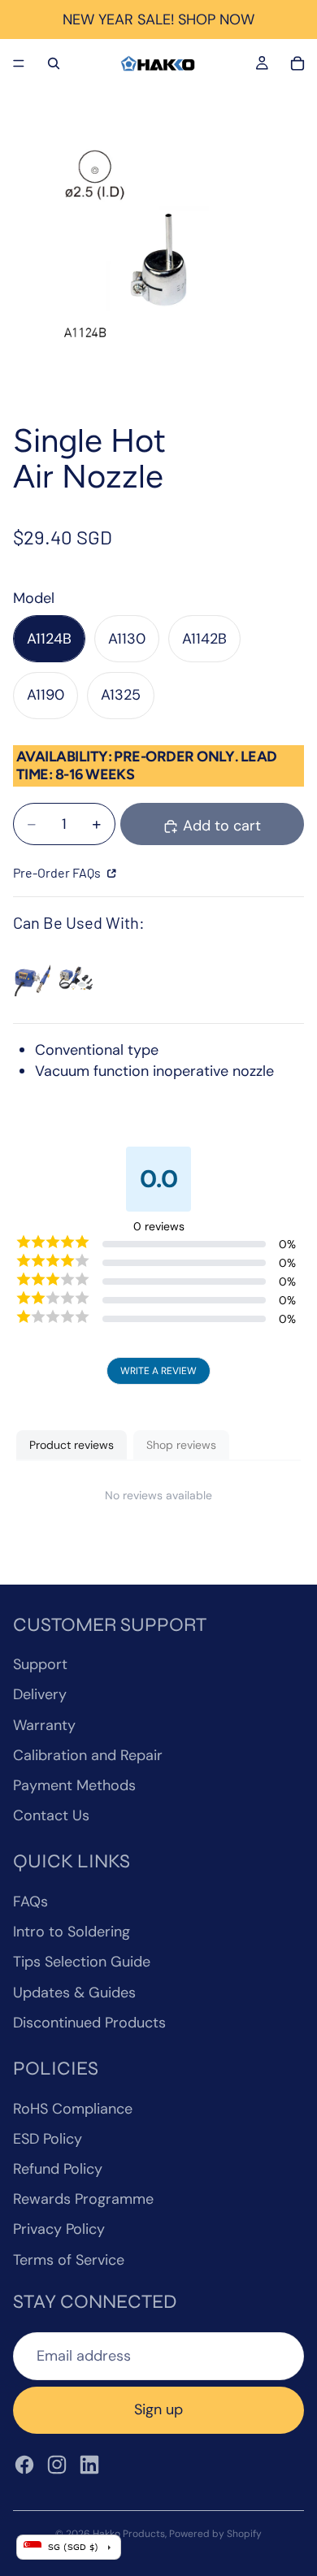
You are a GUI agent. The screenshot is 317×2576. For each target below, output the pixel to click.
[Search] (54, 63)
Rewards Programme (83, 2199)
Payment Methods (74, 1785)
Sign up (158, 2409)
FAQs (30, 1902)
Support (40, 1664)
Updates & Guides (74, 1993)
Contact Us (51, 1815)
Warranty (44, 1725)
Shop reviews (181, 1445)
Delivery (40, 1694)
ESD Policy (48, 2139)
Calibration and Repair (88, 1755)
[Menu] (19, 63)
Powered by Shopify (215, 2534)
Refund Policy (58, 2169)
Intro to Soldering (72, 1932)
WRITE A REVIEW (158, 1371)
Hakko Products (129, 2534)
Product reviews (72, 1445)
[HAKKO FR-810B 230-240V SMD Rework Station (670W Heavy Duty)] (32, 977)
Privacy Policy (59, 2229)
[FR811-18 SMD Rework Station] (76, 977)
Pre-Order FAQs (58, 872)
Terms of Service (69, 2260)
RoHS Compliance (73, 2109)
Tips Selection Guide (82, 1962)
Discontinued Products (89, 2023)
